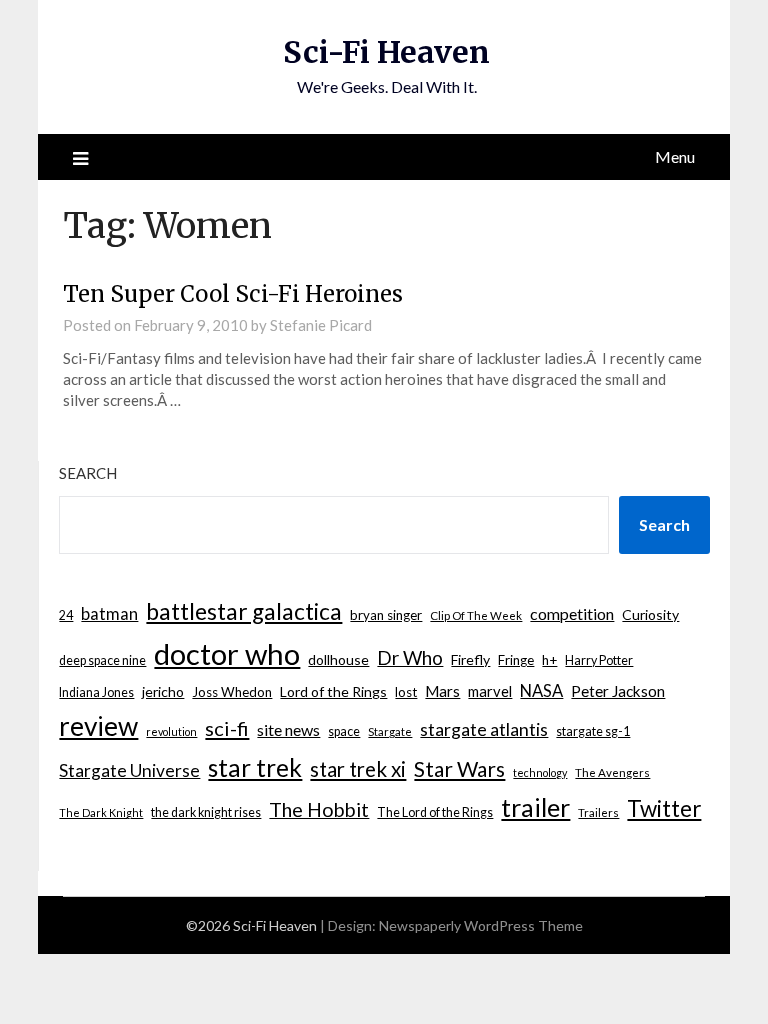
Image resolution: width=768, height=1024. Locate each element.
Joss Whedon (232, 692)
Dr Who (410, 657)
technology (540, 772)
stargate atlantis (484, 729)
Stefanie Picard (321, 325)
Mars (442, 691)
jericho (163, 691)
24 (66, 615)
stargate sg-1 (593, 731)
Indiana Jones (96, 692)
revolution (171, 731)
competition (572, 613)
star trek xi (358, 769)
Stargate (390, 731)
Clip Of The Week (476, 615)
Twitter (664, 808)
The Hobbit (319, 809)
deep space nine (102, 660)
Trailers (598, 812)
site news (288, 729)
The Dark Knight (101, 812)
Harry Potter (599, 660)
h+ (549, 660)
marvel (490, 691)
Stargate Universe (129, 770)
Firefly (470, 659)
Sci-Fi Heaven (386, 52)
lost (406, 692)
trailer (535, 807)
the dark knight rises (206, 812)
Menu (675, 156)
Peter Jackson (618, 691)
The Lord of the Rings (435, 812)
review (98, 726)
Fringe (516, 660)
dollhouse (338, 659)
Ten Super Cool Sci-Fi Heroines (233, 294)
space (344, 731)
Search (88, 473)
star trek (255, 767)
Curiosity (650, 614)
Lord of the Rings (333, 691)
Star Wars (459, 768)
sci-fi (227, 728)
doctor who (227, 653)
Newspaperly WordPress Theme (481, 925)
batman (109, 614)
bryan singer (386, 615)
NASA (541, 691)
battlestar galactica (244, 611)
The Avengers (612, 772)
